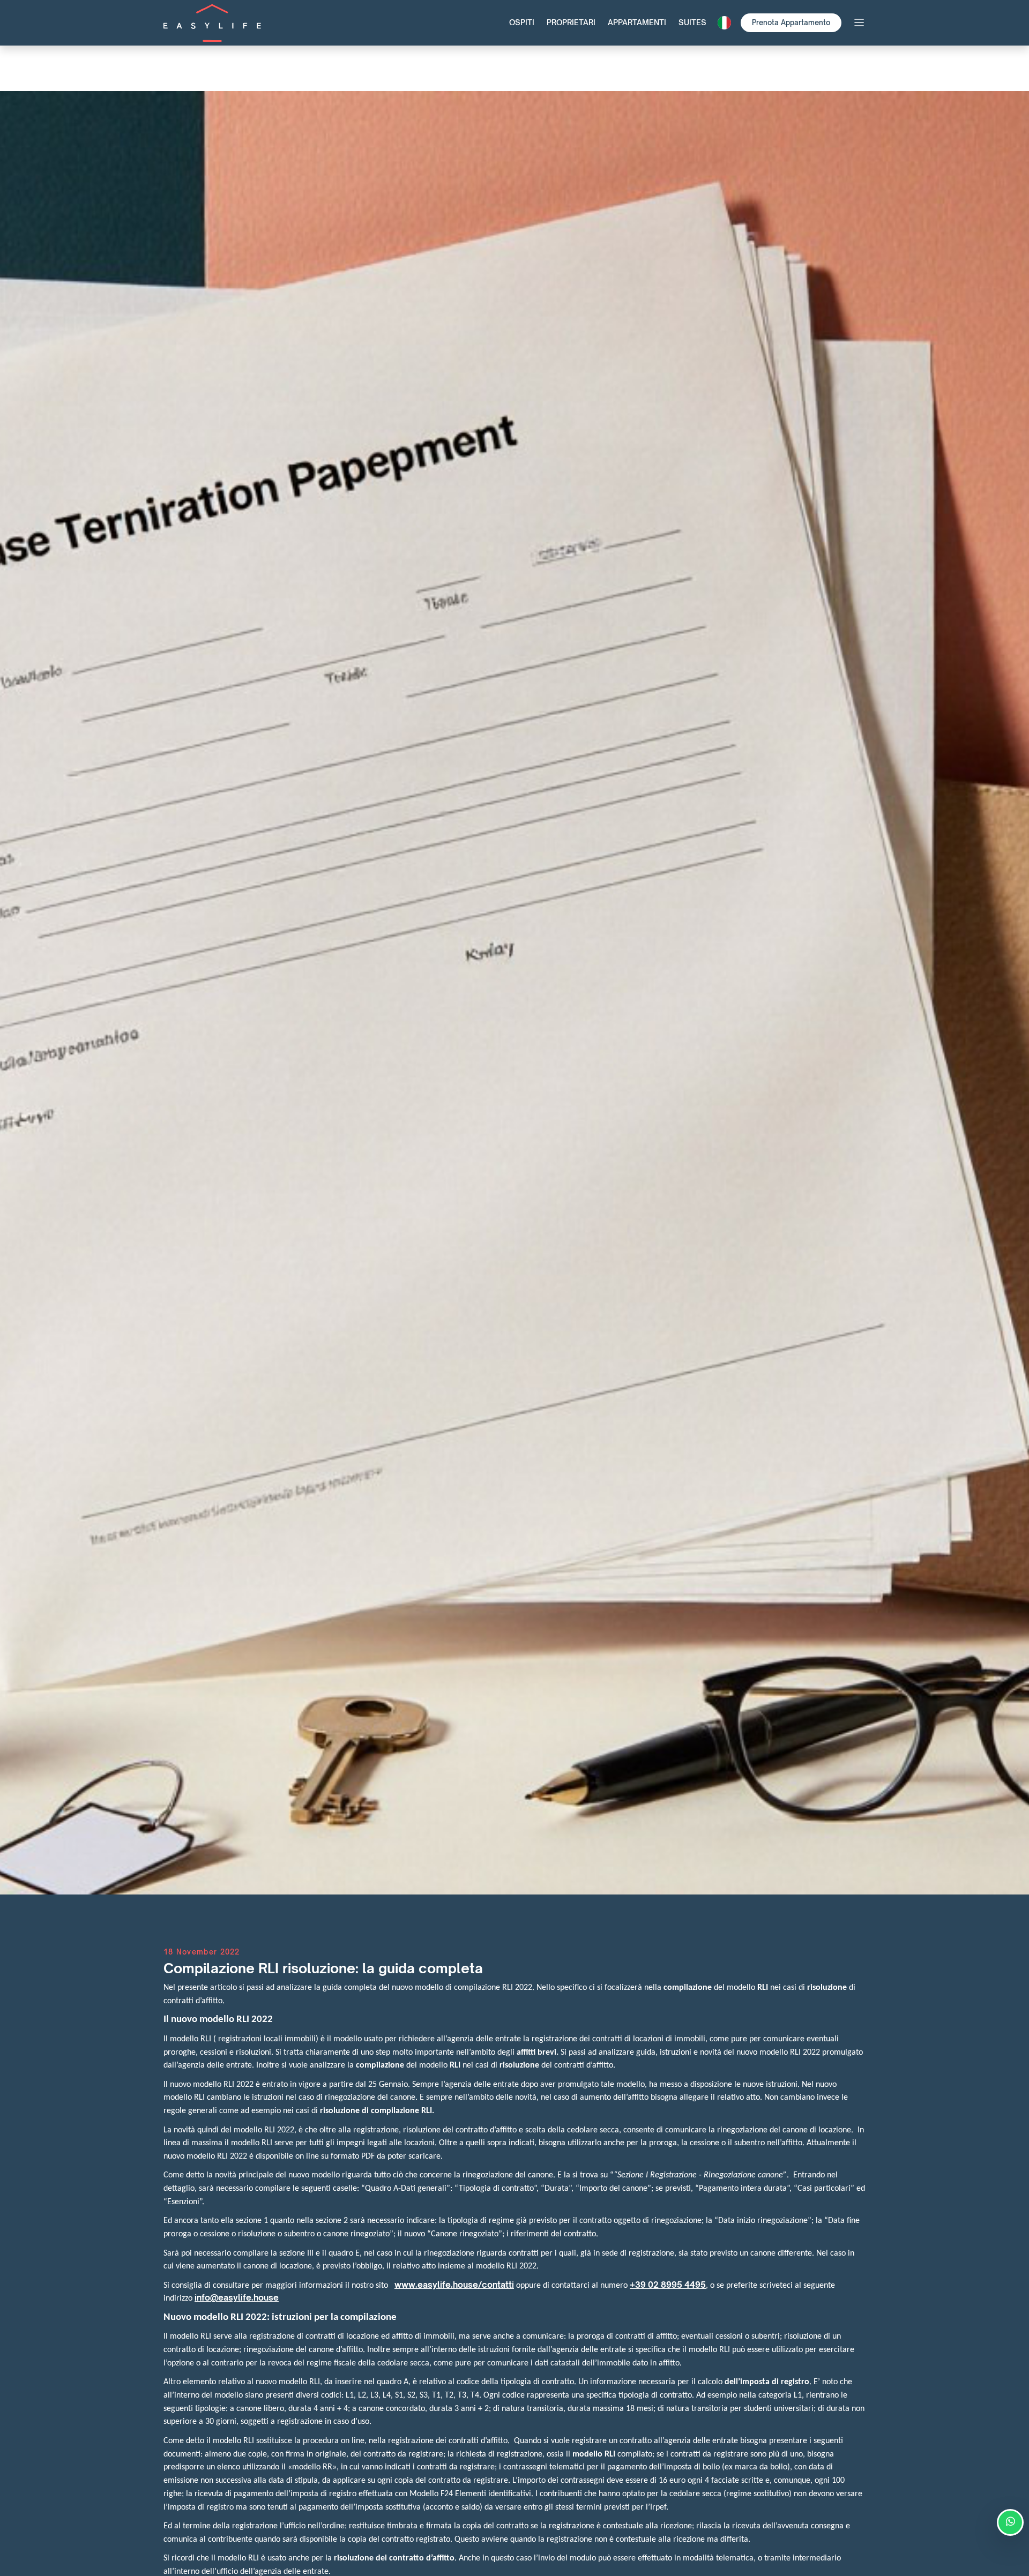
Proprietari (571, 22)
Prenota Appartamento (791, 23)
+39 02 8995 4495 (668, 2285)
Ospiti (522, 22)
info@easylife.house (237, 2298)
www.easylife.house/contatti (454, 2285)
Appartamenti (637, 22)
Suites (692, 22)
